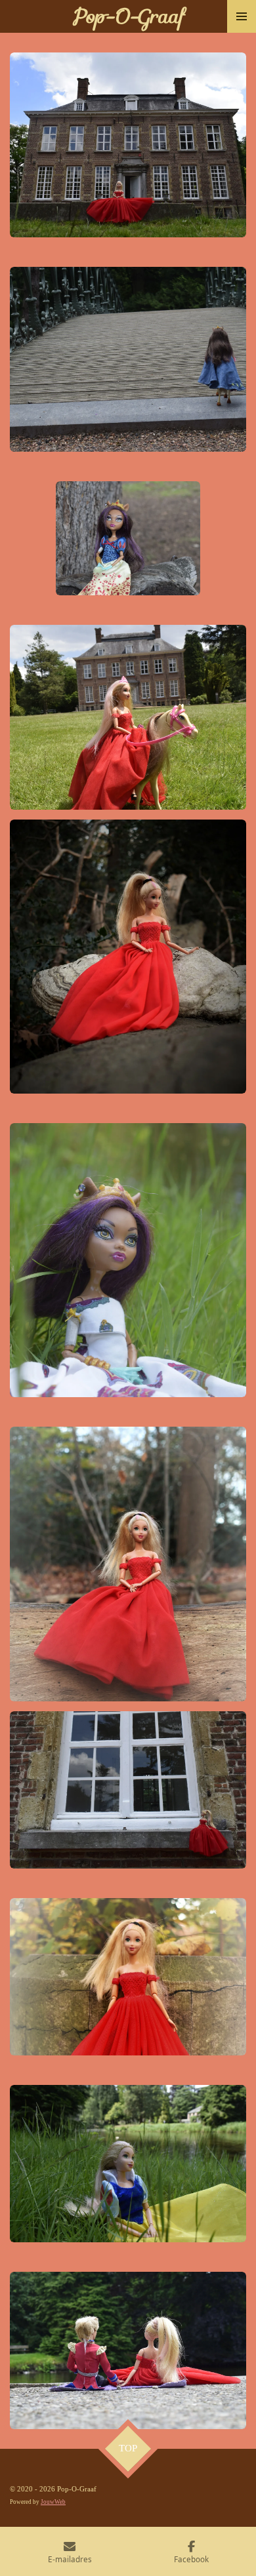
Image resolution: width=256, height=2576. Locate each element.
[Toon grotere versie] (128, 145)
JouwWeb (53, 2502)
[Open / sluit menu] (242, 16)
